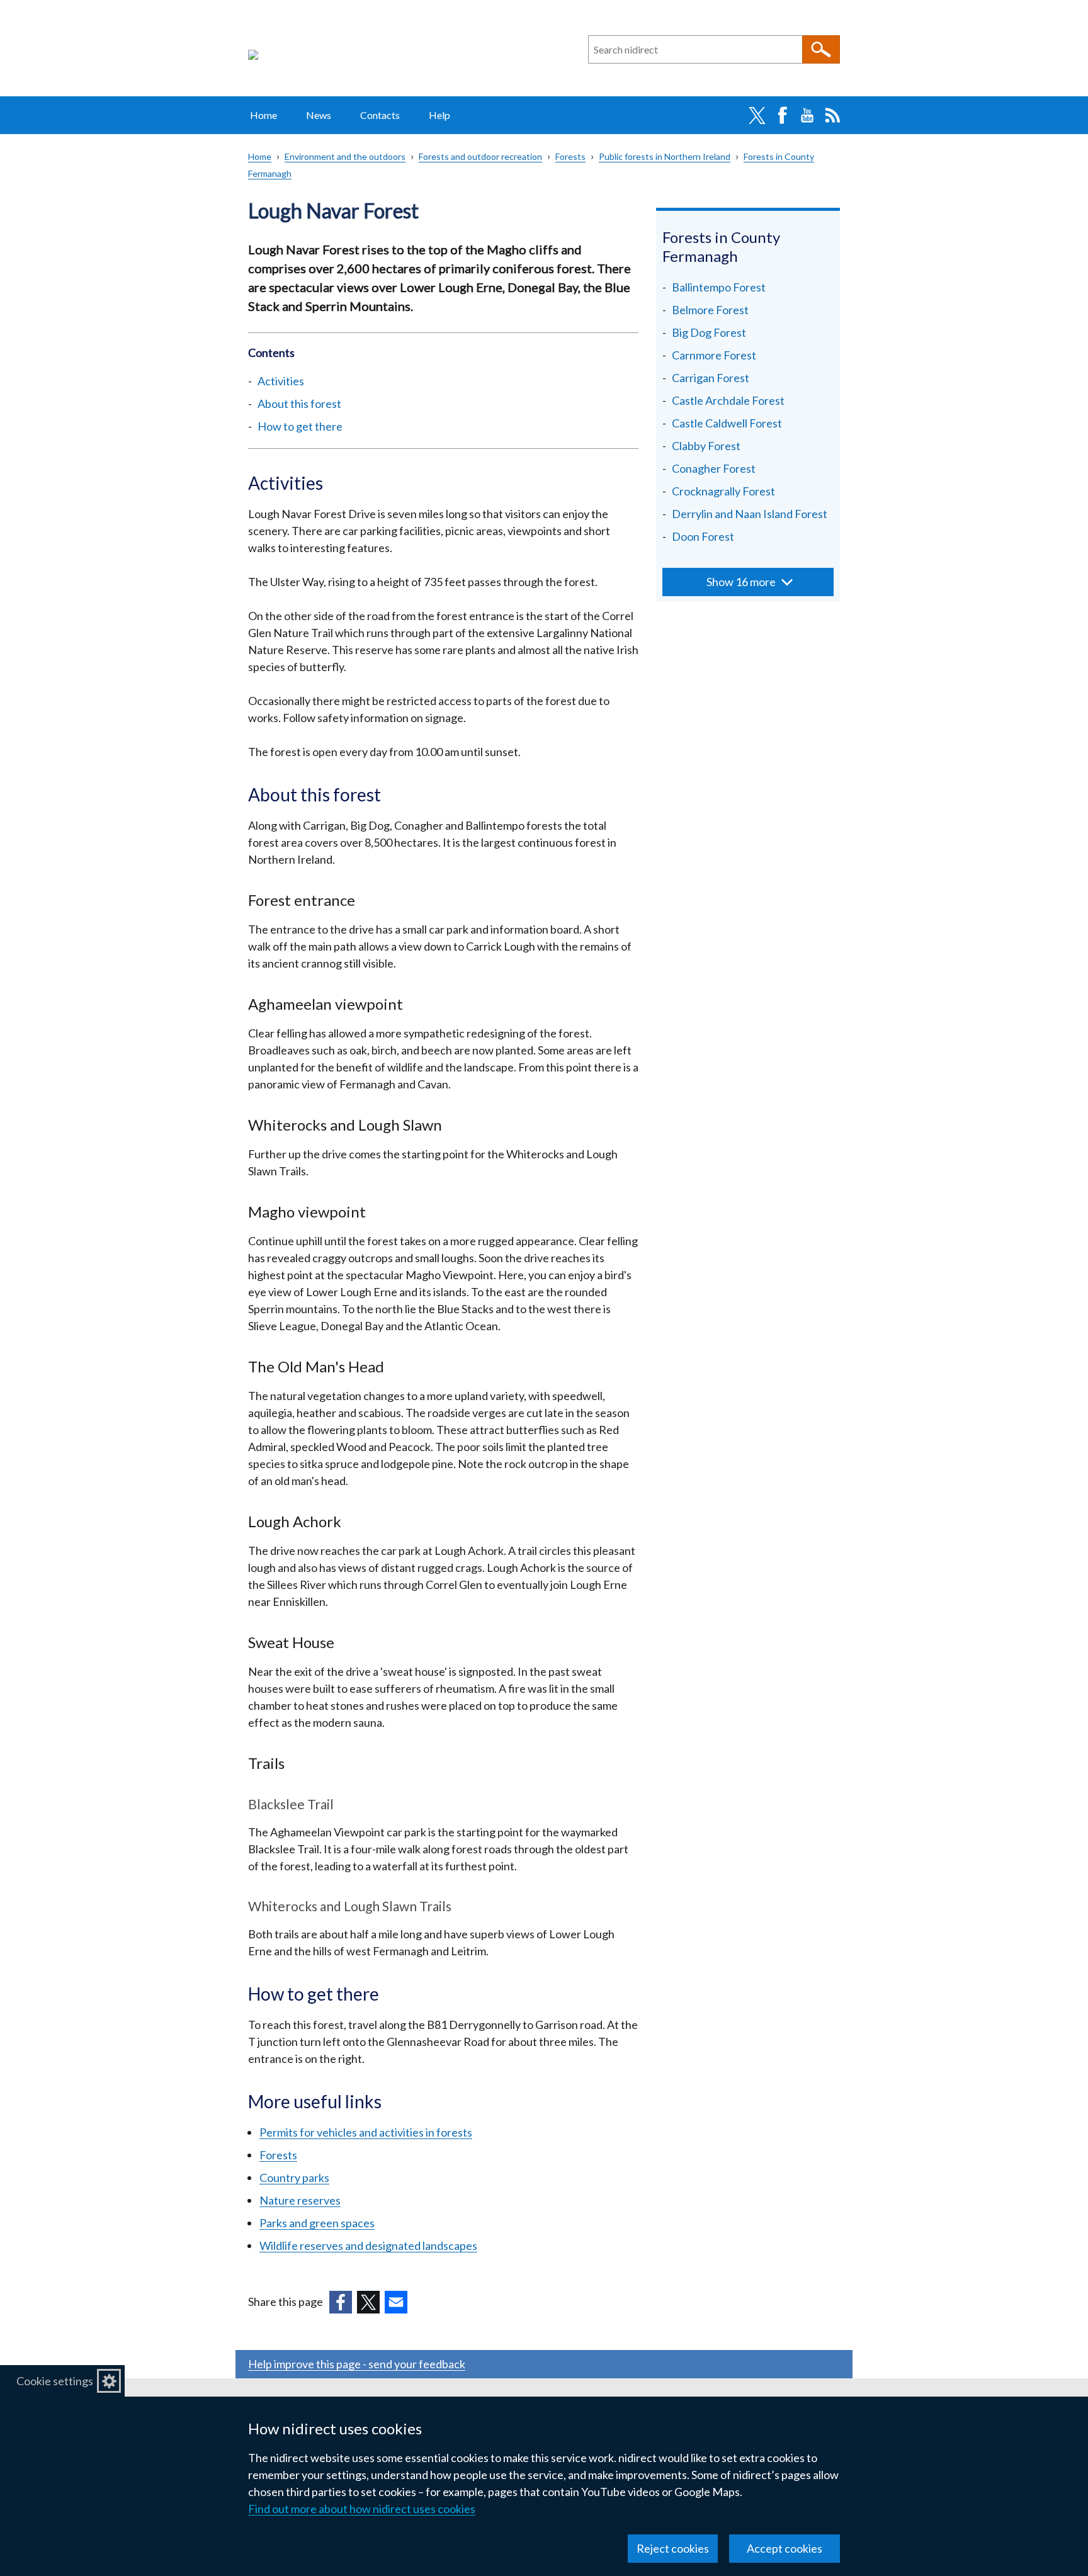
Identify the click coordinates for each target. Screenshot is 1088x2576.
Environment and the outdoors (345, 156)
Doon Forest (703, 536)
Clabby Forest (706, 446)
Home (263, 115)
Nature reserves (300, 2200)
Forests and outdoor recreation (480, 156)
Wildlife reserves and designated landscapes (368, 2246)
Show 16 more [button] (741, 582)
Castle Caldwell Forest (727, 423)
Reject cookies (673, 2548)
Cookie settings (55, 2381)
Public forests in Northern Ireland (665, 156)
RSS (832, 115)
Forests (570, 156)
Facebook (782, 115)
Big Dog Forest (709, 332)
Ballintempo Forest (719, 287)
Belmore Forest (710, 310)
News (319, 115)
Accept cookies (785, 2548)
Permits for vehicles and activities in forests (366, 2132)
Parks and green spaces (317, 2223)
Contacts (380, 115)
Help (439, 115)
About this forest (299, 404)
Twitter (757, 115)
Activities (281, 381)
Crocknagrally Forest (723, 491)
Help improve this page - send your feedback (357, 2364)
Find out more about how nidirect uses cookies (362, 2509)
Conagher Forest (714, 468)
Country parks (294, 2178)
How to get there (300, 426)
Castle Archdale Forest (728, 400)
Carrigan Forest (711, 378)
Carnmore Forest (714, 355)
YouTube (807, 115)
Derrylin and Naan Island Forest (750, 514)
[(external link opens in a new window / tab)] (341, 2302)
